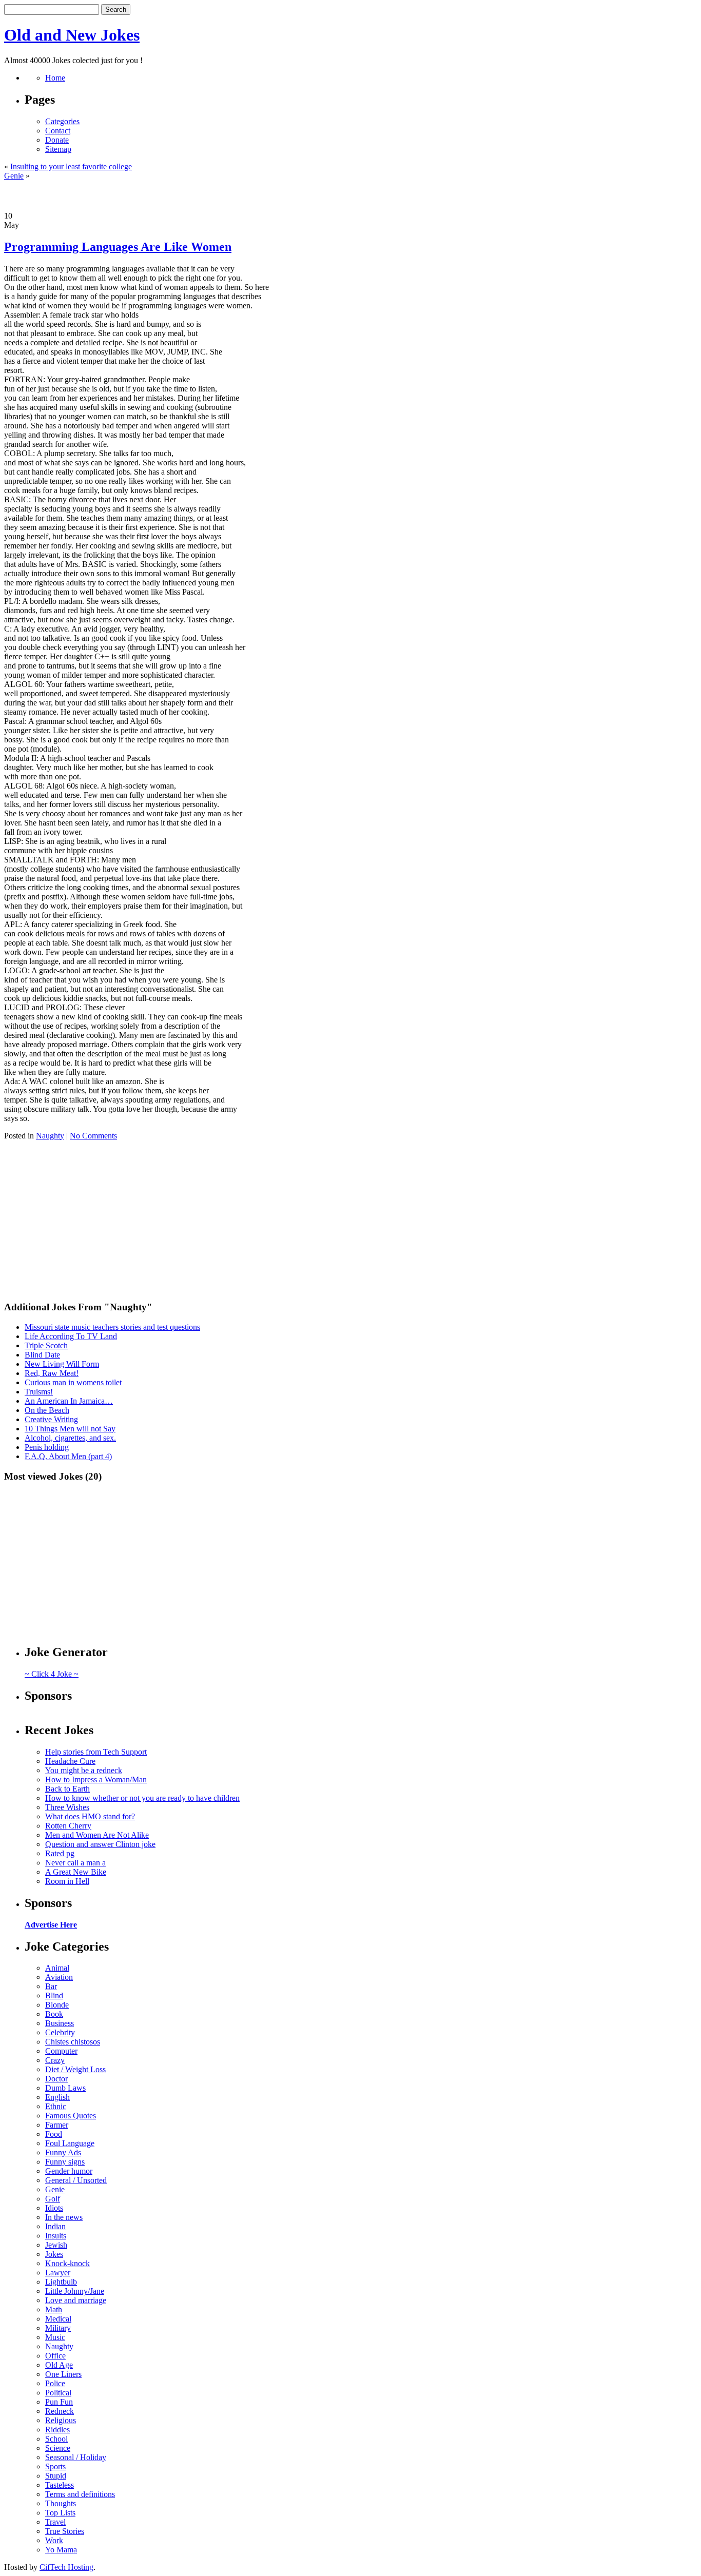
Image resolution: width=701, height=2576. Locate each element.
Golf (53, 2199)
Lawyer (58, 2273)
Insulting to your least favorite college (71, 166)
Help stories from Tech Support (96, 1752)
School (56, 2439)
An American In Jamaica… (69, 1401)
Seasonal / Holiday (76, 2457)
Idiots (54, 2208)
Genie (14, 176)
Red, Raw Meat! (52, 1373)
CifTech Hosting (66, 2567)
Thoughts (61, 2503)
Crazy (55, 2060)
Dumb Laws (65, 2088)
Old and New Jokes (72, 35)
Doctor (56, 2079)
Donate (57, 140)
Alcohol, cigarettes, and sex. (70, 1438)
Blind (54, 1995)
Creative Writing (51, 1419)
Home (55, 78)
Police (55, 2383)
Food (54, 2134)
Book (54, 2014)
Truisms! (39, 1392)
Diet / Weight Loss (75, 2069)
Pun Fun (59, 2402)
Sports (55, 2466)
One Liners (63, 2374)
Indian (55, 2226)
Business (60, 2023)
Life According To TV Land (71, 1336)
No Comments (93, 1136)
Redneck (60, 2411)
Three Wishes (67, 1807)
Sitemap (58, 149)
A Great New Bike (76, 1872)
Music (55, 2337)
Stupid (56, 2476)
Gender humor (69, 2171)
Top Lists (60, 2513)
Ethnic (56, 2106)
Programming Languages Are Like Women (118, 247)
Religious (61, 2420)
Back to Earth (67, 1789)
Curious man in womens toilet (73, 1382)
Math (54, 2309)
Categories (62, 121)
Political (58, 2393)
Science (58, 2448)
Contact (58, 131)
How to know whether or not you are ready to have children (142, 1798)
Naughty (50, 1136)
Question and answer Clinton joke (100, 1844)
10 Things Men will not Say (70, 1429)
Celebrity (60, 2032)
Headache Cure (70, 1761)
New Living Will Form (62, 1364)
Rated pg (60, 1853)
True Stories (65, 2531)
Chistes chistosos (73, 2042)
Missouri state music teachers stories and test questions (112, 1327)
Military (58, 2328)
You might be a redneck (84, 1770)
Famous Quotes (71, 2116)
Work (54, 2540)
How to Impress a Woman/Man (96, 1779)
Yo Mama (61, 2550)
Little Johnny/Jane (75, 2291)
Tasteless (60, 2485)
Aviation (59, 1977)
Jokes (54, 2254)
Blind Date (42, 1355)
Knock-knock (67, 2263)
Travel (55, 2522)
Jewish (56, 2245)
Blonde (57, 2005)
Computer (61, 2051)
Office (55, 2356)
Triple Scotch (46, 1345)
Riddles (57, 2430)
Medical (58, 2319)
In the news (64, 2217)
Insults (56, 2236)
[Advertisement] (350, 196)
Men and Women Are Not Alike (97, 1835)
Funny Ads (63, 2152)
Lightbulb (61, 2282)
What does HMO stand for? (90, 1816)
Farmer (57, 2125)
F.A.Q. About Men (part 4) (68, 1456)
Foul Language (70, 2143)
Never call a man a (75, 1863)
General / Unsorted (76, 2180)
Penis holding (47, 1447)
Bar (51, 1986)
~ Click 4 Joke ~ (52, 1674)
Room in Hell (67, 1881)
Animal (57, 1968)
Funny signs (65, 2162)
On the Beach (47, 1410)
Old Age (59, 2365)
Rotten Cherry (68, 1826)
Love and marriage (76, 2300)
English (57, 2097)
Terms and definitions (80, 2494)
